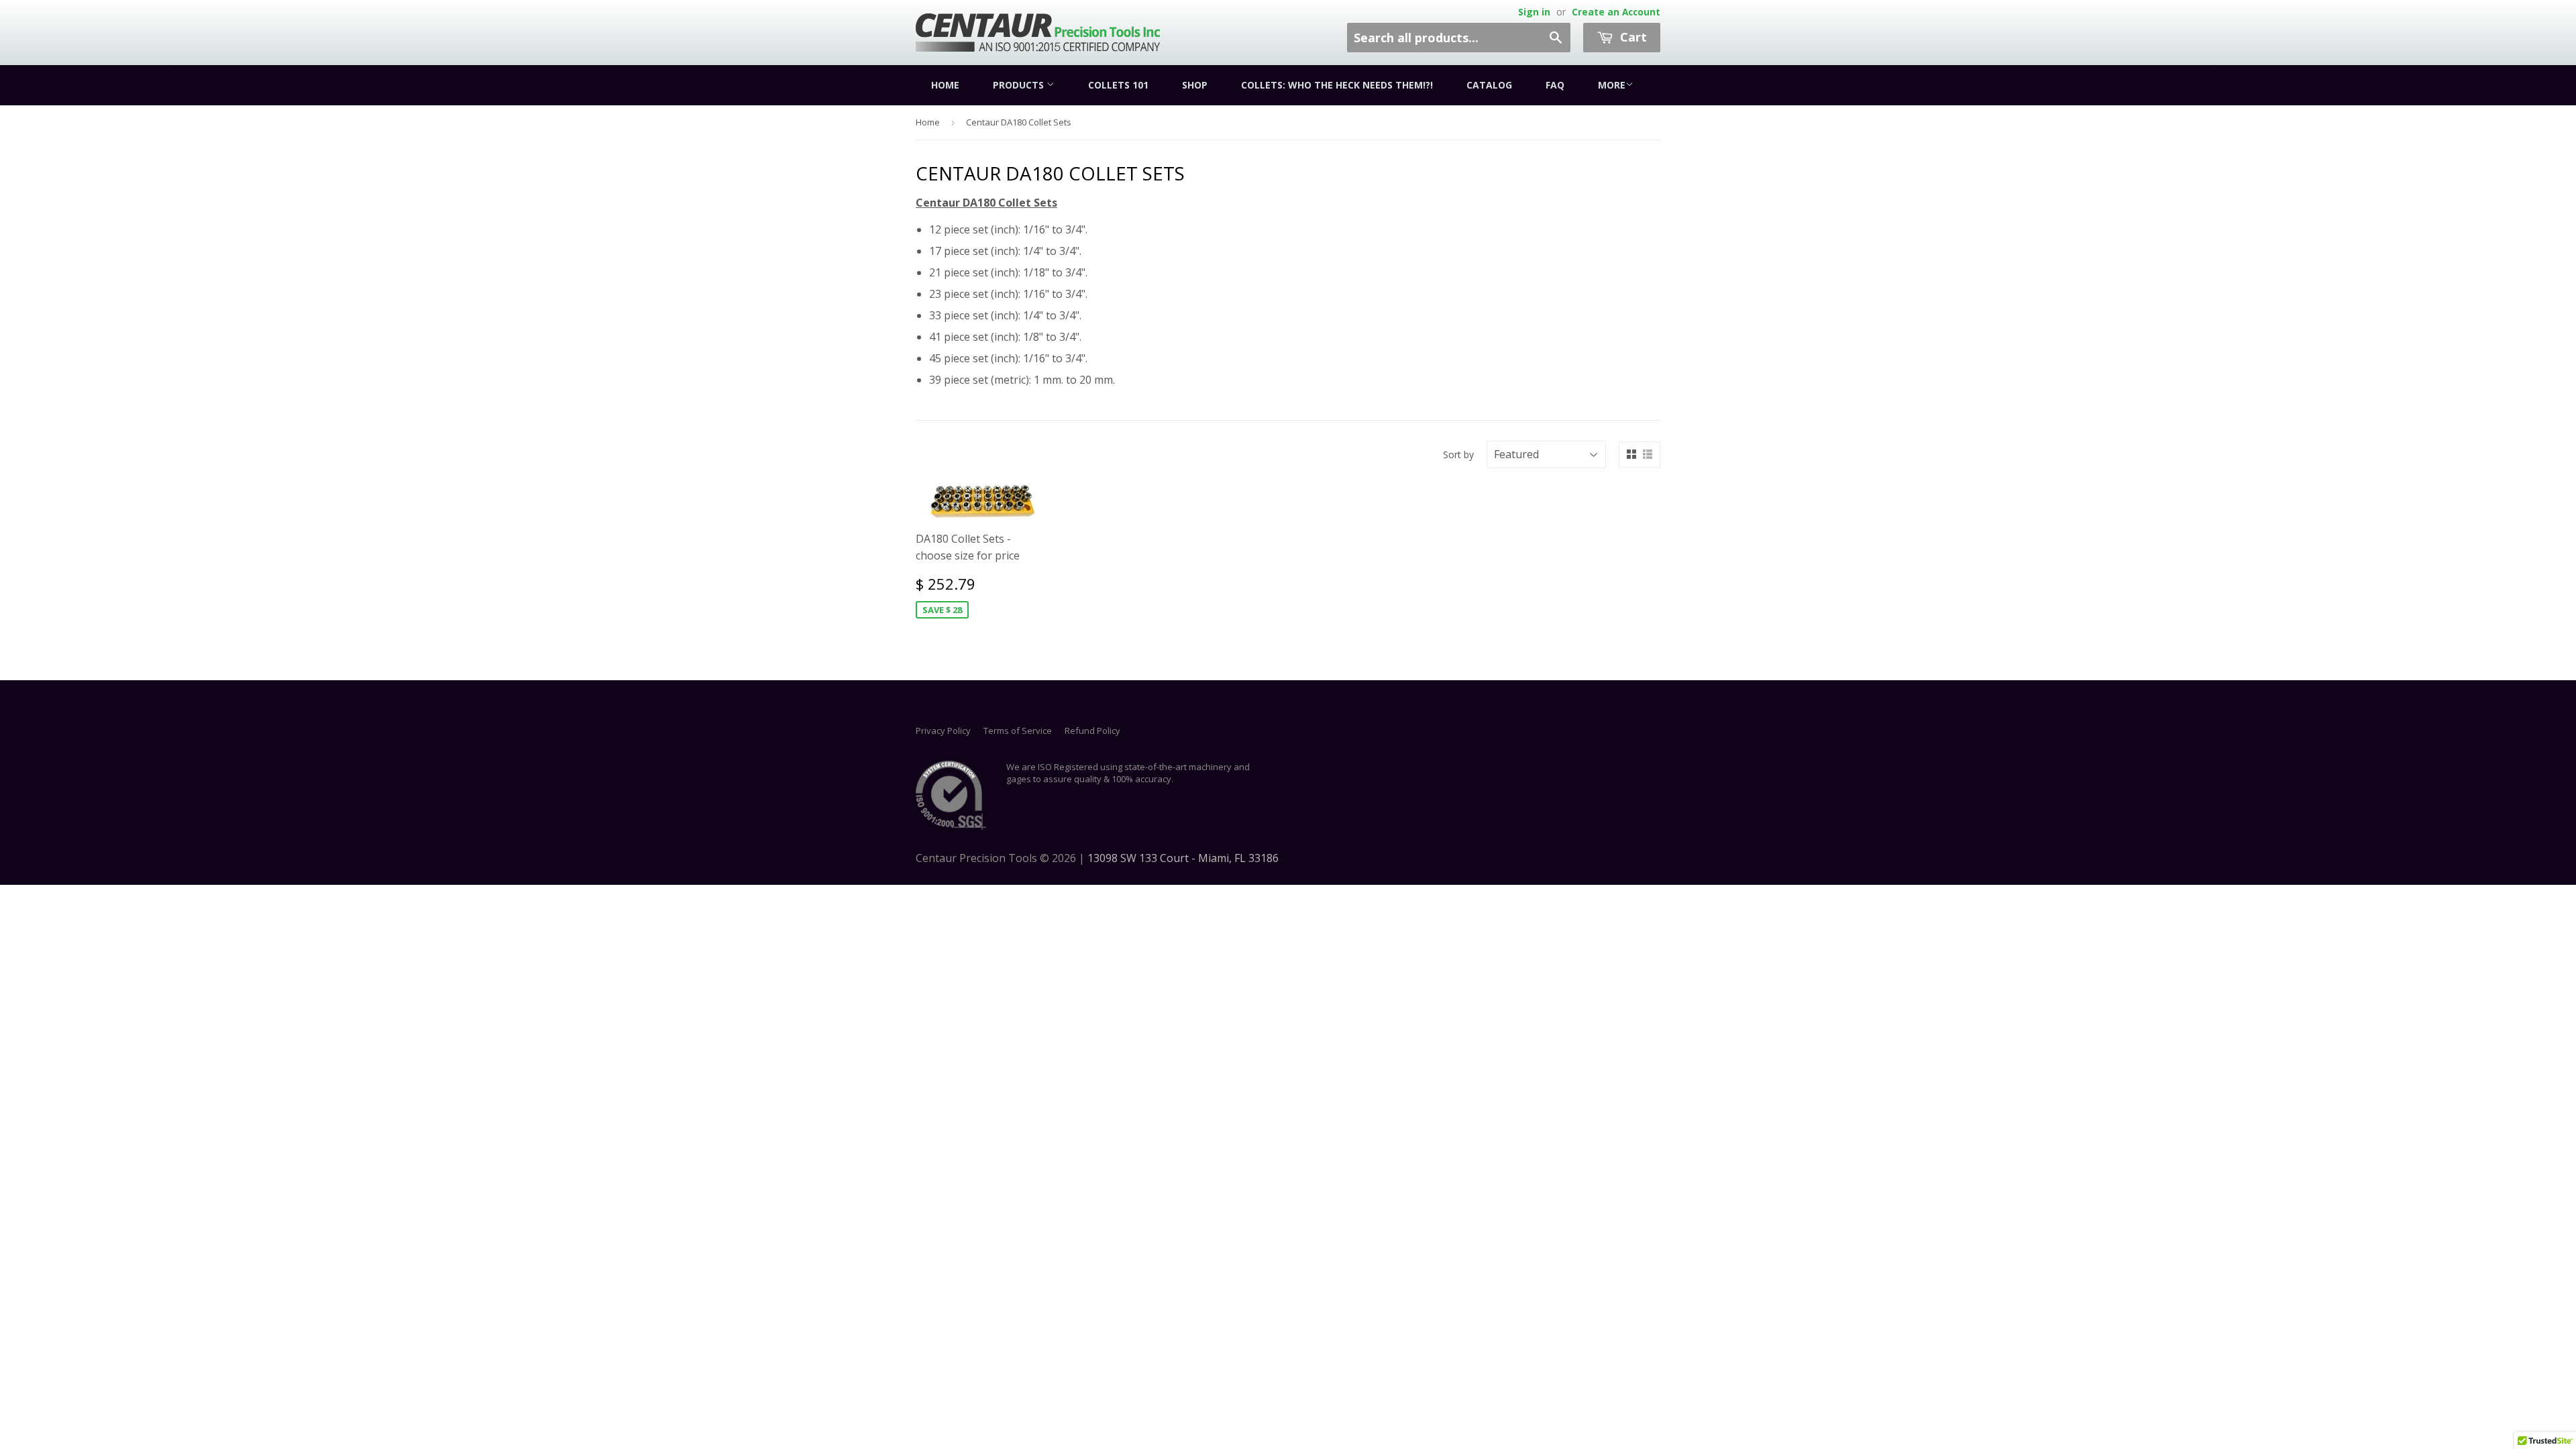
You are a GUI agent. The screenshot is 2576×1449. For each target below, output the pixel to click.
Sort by (1458, 454)
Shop (1195, 85)
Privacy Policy (943, 731)
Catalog (1489, 85)
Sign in (1534, 12)
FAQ (1555, 85)
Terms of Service (1018, 731)
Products (1020, 85)
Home (945, 85)
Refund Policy (1092, 731)
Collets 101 (1118, 85)
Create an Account (1616, 12)
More (1612, 85)
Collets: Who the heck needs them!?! (1337, 85)
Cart (1632, 37)
